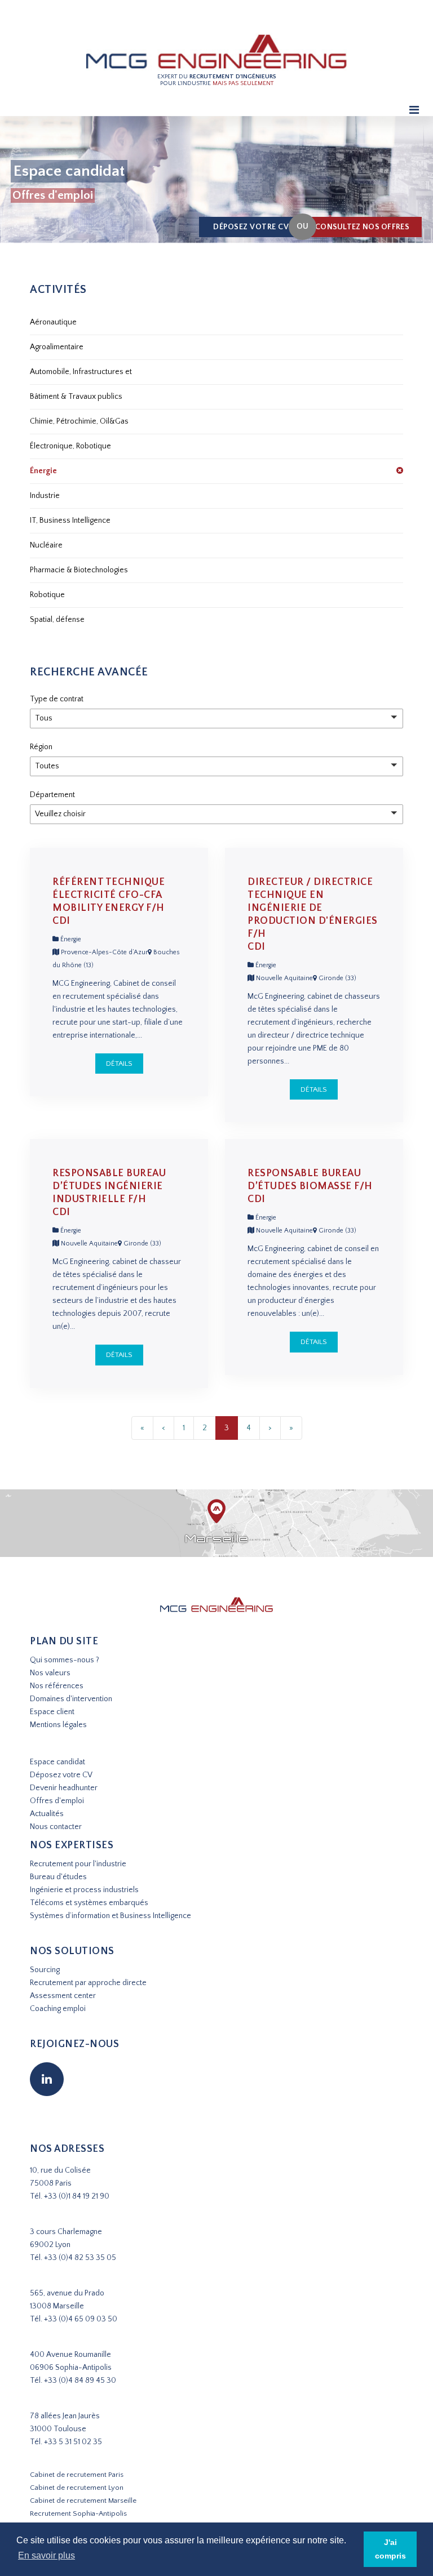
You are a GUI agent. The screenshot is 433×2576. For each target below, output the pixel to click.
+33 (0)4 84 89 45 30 (80, 2381)
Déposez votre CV (251, 227)
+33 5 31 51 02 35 (73, 2442)
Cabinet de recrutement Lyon (77, 2488)
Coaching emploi (58, 2009)
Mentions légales (58, 1725)
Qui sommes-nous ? (65, 1660)
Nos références (57, 1686)
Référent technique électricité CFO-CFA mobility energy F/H (109, 895)
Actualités (47, 1814)
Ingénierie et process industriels (84, 1890)
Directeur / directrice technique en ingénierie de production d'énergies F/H (313, 908)
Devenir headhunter (64, 1788)
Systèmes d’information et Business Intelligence (111, 1916)
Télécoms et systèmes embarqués (89, 1903)
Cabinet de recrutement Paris (77, 2475)
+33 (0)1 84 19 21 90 (77, 2196)
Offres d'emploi (57, 1801)
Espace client (52, 1712)
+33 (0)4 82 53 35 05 (80, 2258)
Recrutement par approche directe (88, 1983)
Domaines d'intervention (71, 1699)
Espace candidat (58, 1762)
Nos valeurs (50, 1673)
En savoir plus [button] (47, 2555)
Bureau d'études (58, 1877)
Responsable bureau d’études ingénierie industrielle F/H (109, 1186)
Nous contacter (56, 1827)
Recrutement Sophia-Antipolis (78, 2513)
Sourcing (45, 1970)
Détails (119, 1064)
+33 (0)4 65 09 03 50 (81, 2319)
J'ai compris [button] (390, 2549)
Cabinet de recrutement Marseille (83, 2501)
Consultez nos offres (362, 227)
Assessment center (63, 1996)
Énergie (70, 939)
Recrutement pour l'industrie (78, 1864)
